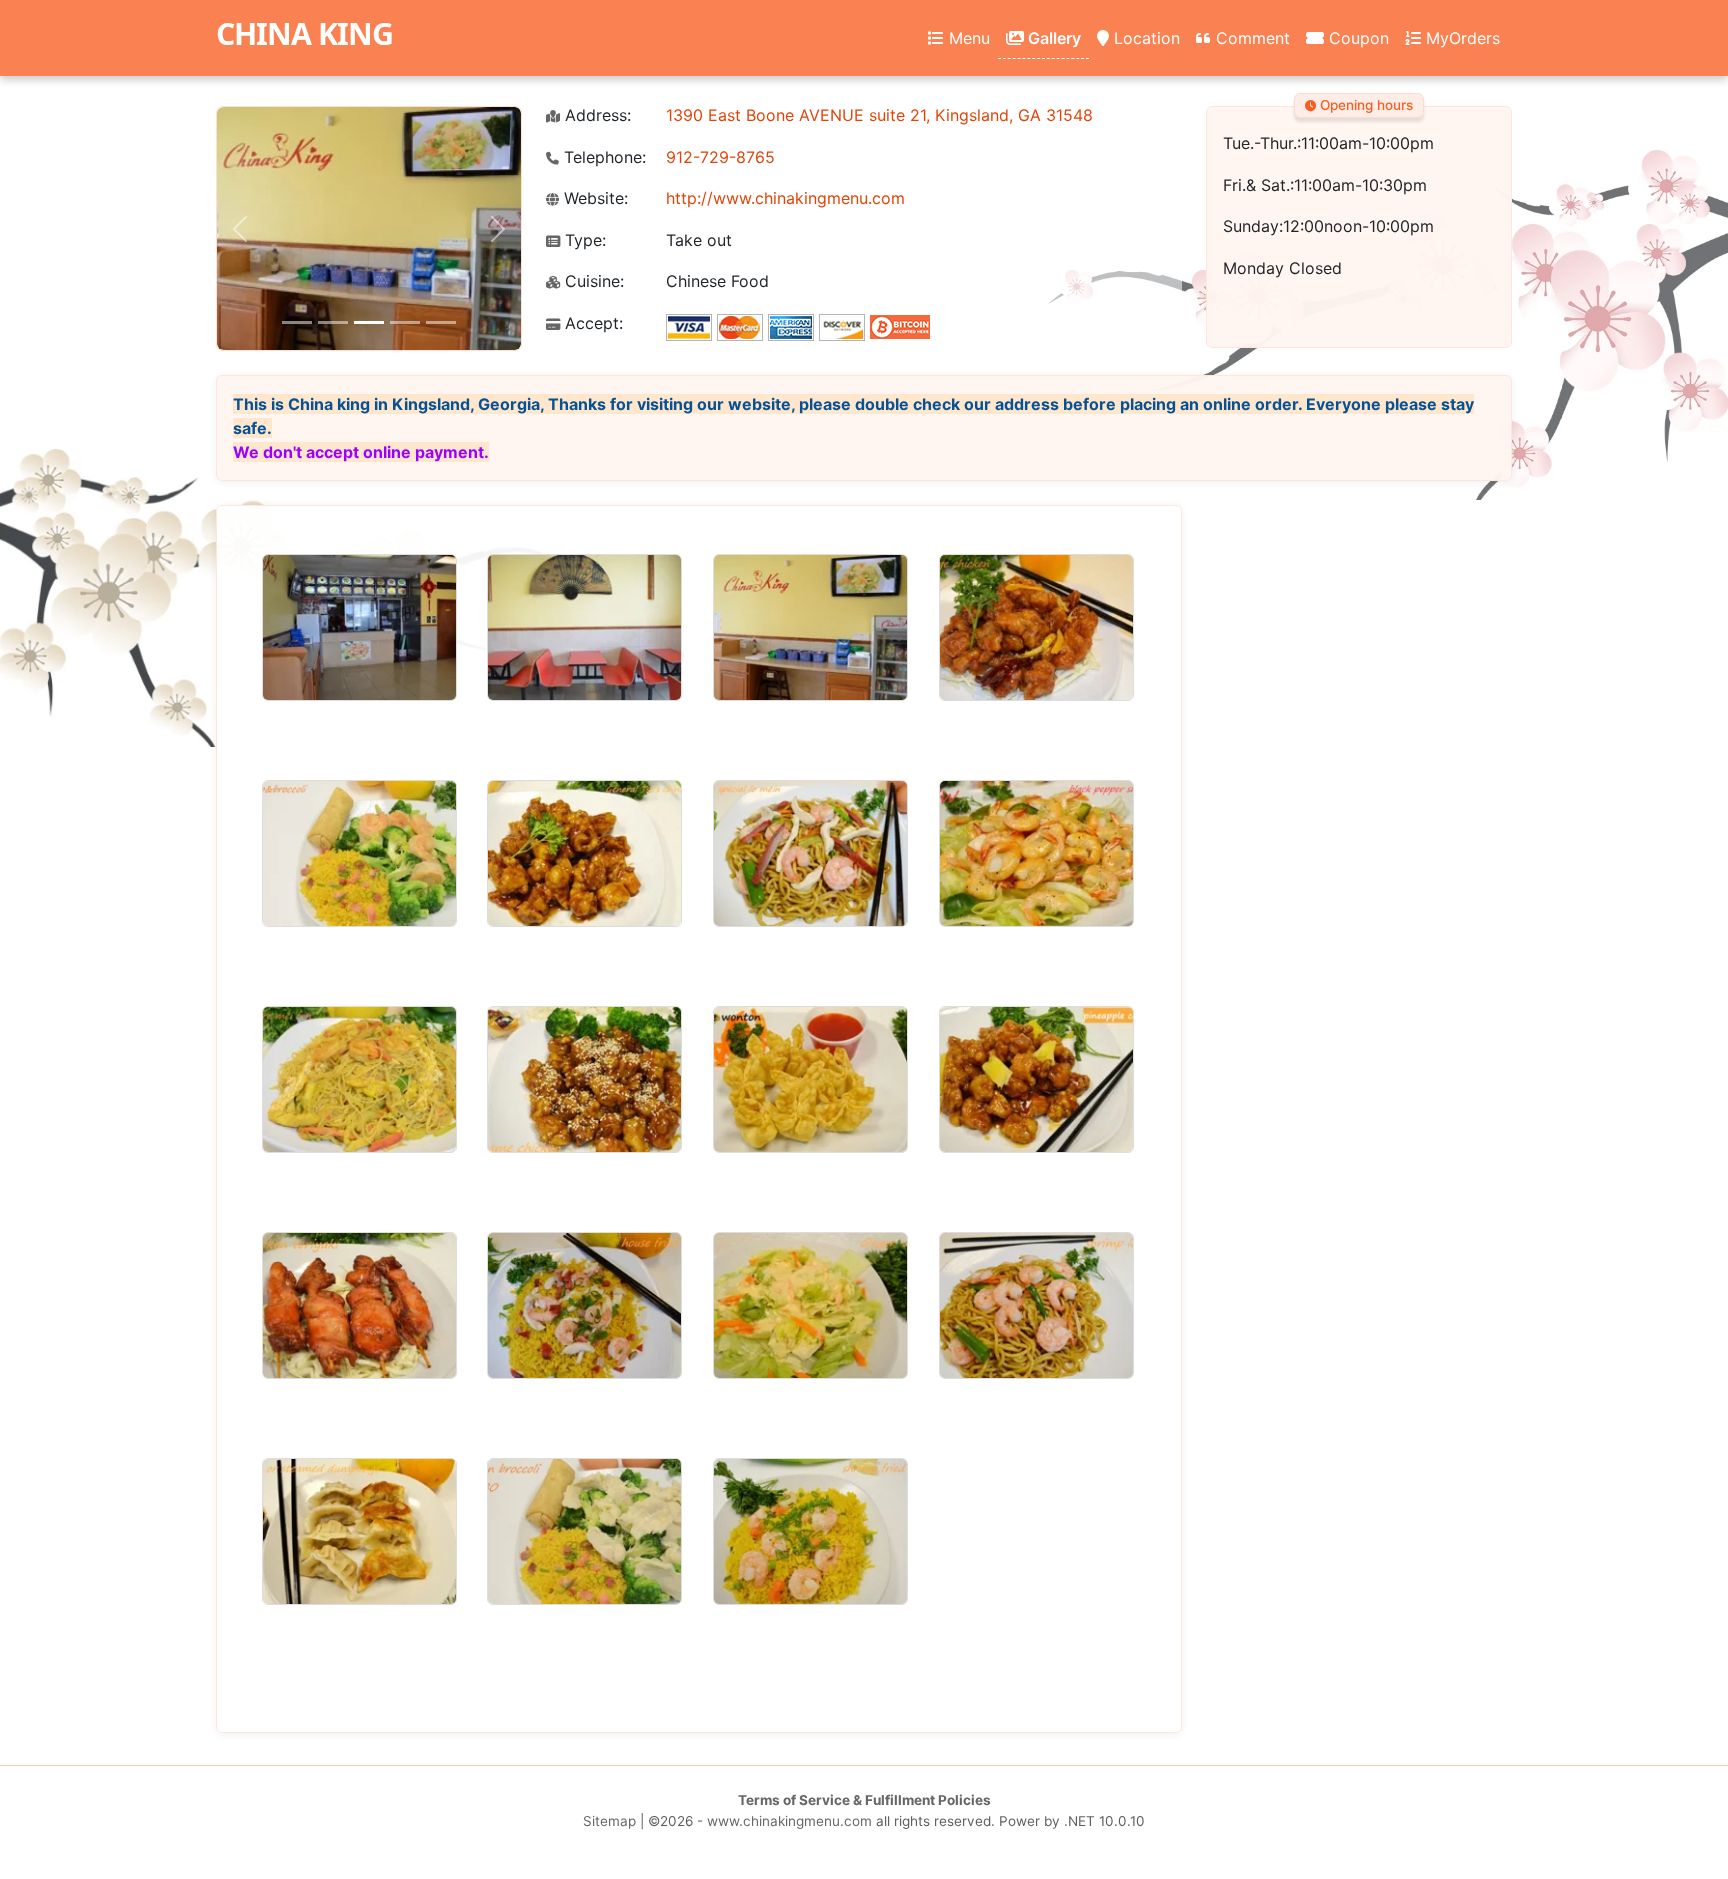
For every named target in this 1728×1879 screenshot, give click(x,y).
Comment (1250, 38)
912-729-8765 (720, 157)
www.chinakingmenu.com (789, 1821)
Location (1144, 38)
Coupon (1356, 38)
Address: (595, 115)
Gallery (1052, 38)
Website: (593, 198)
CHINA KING (304, 33)
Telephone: (602, 157)
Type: (583, 240)
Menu (967, 38)
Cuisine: (592, 281)
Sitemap (609, 1821)
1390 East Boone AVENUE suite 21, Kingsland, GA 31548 (879, 115)
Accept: (591, 323)
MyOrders (1460, 38)
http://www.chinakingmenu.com (785, 198)
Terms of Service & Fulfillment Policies (864, 1800)
